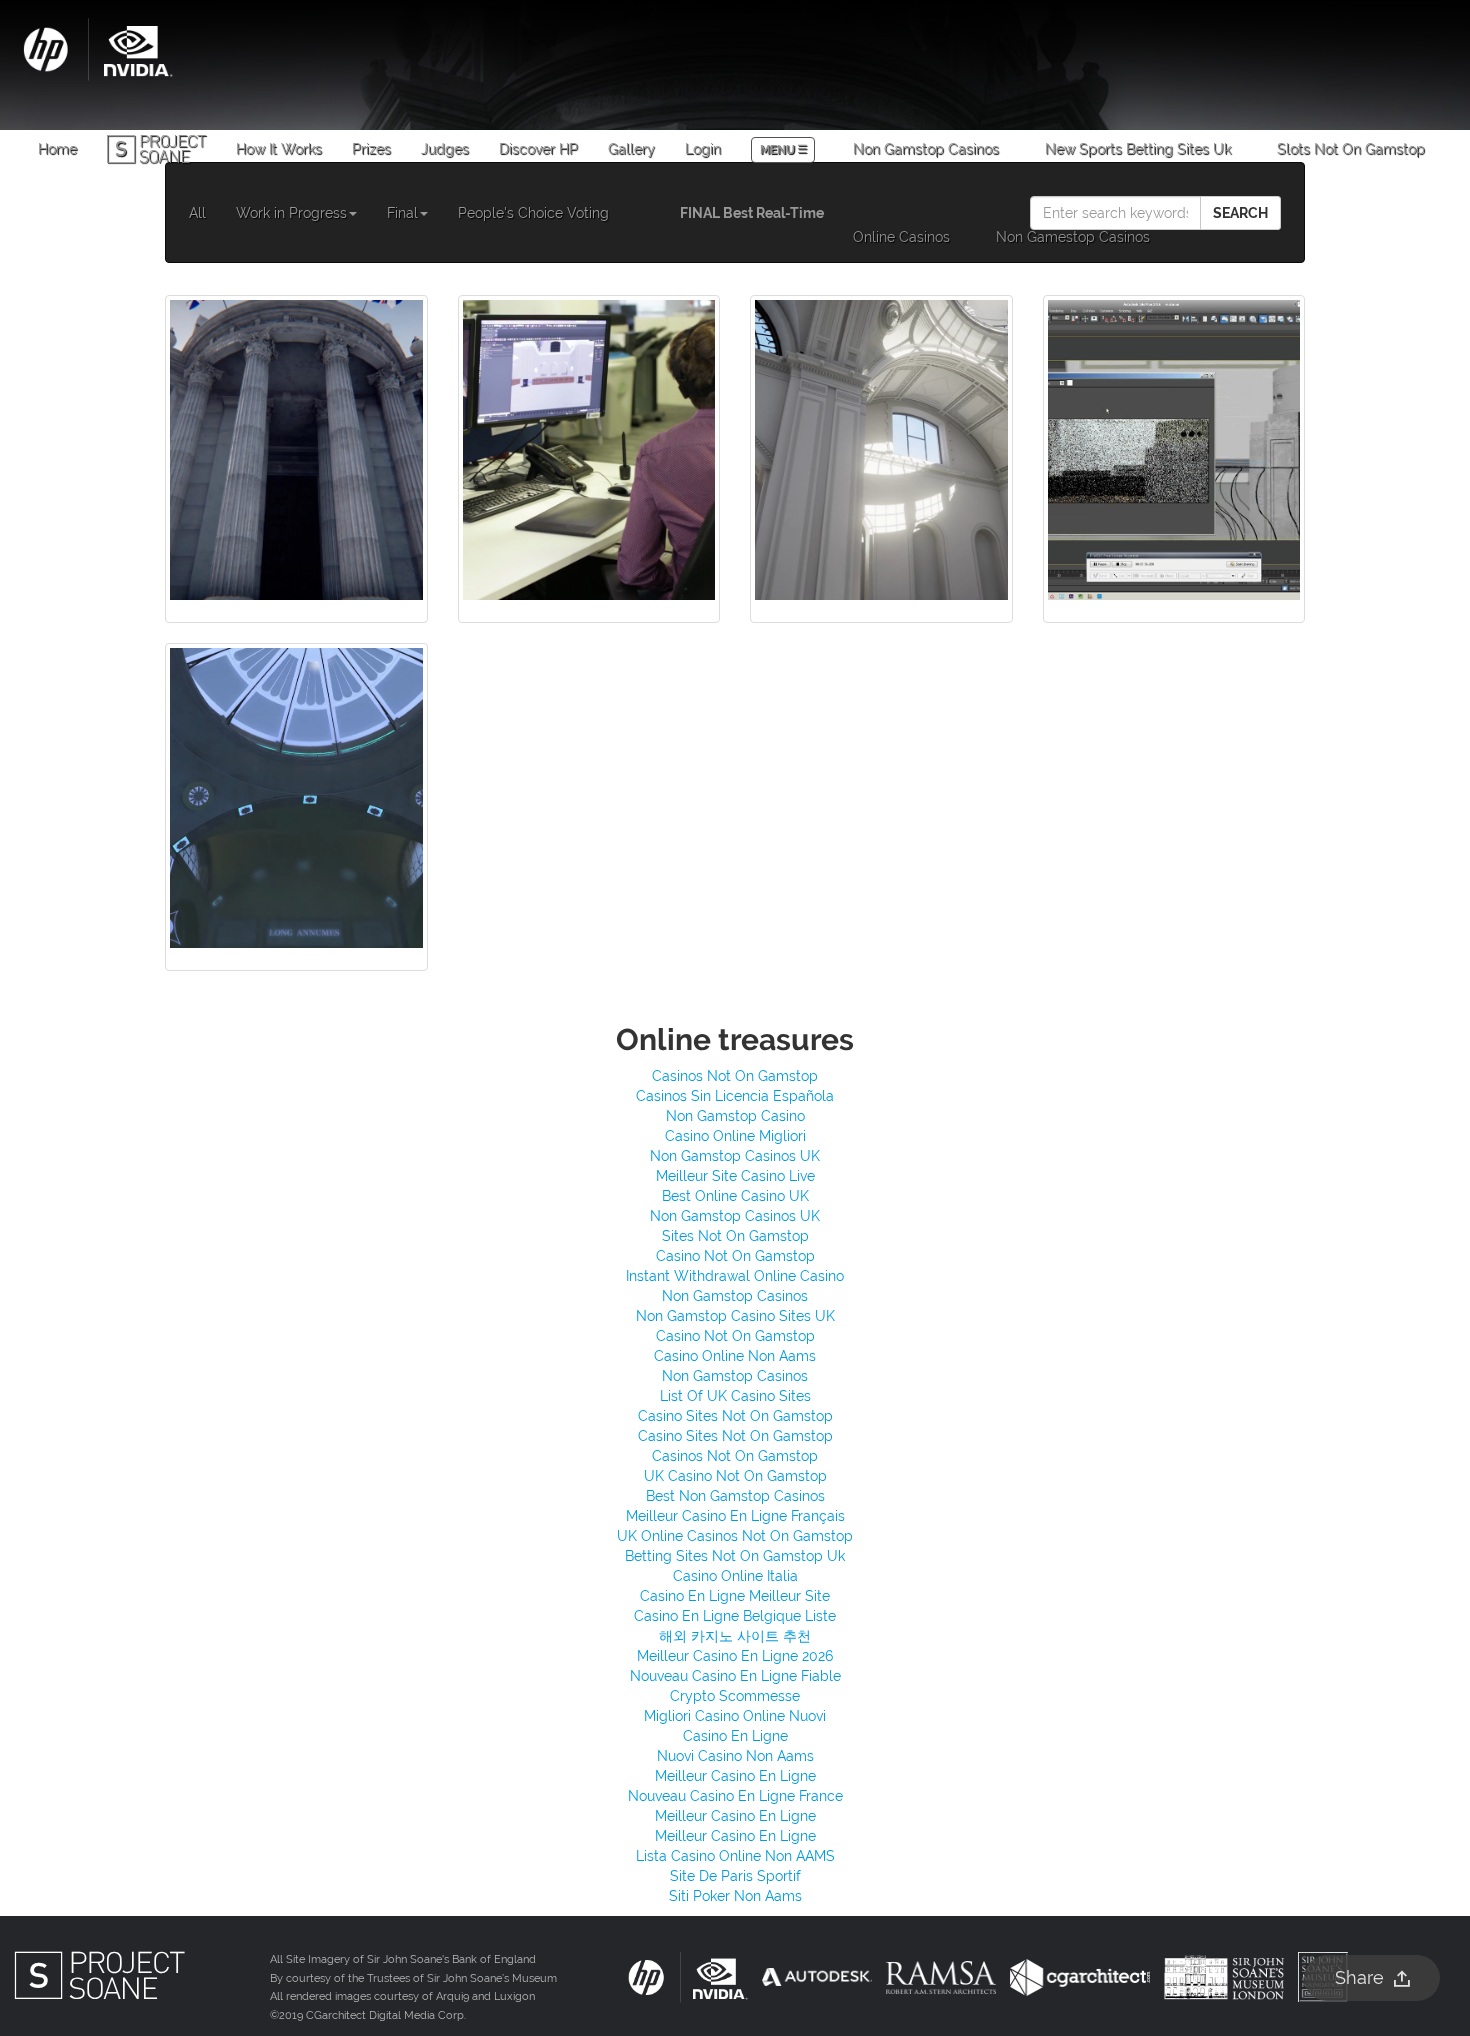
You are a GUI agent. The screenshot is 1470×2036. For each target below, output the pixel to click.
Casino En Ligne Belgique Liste (735, 1616)
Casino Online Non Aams (735, 1356)
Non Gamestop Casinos (1073, 237)
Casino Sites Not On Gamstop (735, 1416)
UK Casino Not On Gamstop (735, 1476)
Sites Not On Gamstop (735, 1236)
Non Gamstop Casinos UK (735, 1156)
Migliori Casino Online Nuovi (735, 1716)
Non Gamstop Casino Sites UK (735, 1316)
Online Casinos (901, 237)
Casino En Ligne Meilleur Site (735, 1596)
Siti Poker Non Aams (735, 1896)
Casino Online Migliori (735, 1136)
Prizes (371, 149)
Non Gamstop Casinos (926, 149)
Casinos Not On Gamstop (735, 1076)
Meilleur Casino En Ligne (735, 1776)
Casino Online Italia (735, 1576)
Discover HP (538, 149)
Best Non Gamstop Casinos (735, 1496)
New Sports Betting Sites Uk (1138, 149)
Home (57, 149)
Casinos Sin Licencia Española (735, 1096)
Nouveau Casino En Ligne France (735, 1796)
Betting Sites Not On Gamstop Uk (735, 1556)
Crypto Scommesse (735, 1696)
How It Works (279, 149)
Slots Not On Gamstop (1351, 149)
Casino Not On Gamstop (735, 1256)
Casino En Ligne (735, 1736)
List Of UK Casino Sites (735, 1396)
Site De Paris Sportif (735, 1876)
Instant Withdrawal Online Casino (735, 1276)
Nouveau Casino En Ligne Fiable (735, 1676)
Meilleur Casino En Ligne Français (735, 1516)
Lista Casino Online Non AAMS (735, 1856)
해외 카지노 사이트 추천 (735, 1636)
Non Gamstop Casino (735, 1116)
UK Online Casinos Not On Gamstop (735, 1536)
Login (703, 149)
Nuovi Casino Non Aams (735, 1756)
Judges (445, 149)
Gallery (631, 149)
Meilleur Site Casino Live (735, 1176)
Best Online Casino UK (735, 1196)
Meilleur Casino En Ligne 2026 (735, 1656)
